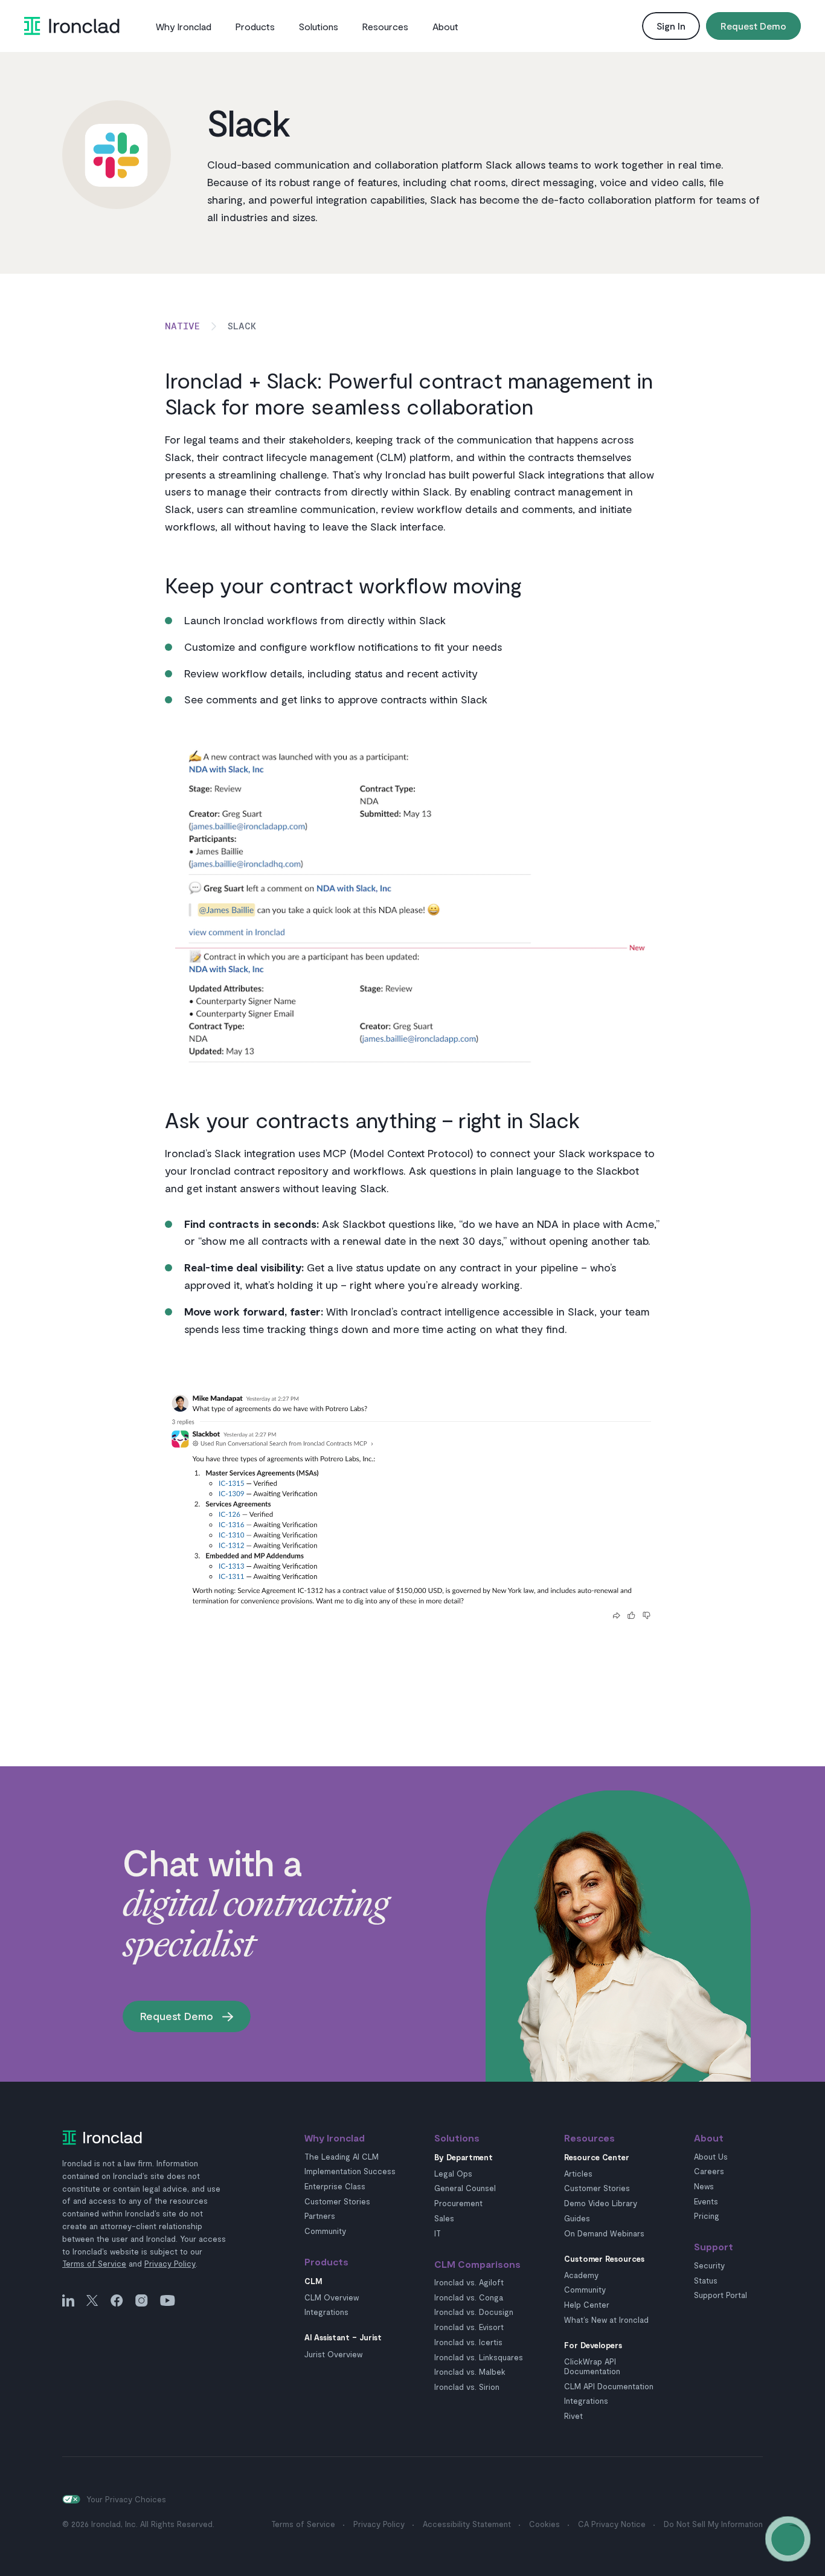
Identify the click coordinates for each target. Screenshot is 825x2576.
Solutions (319, 26)
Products (255, 26)
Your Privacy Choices (126, 2499)
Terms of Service (94, 2264)
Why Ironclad (184, 26)
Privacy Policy (170, 2264)
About (445, 26)
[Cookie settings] (71, 2499)
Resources (385, 26)
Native (182, 325)
